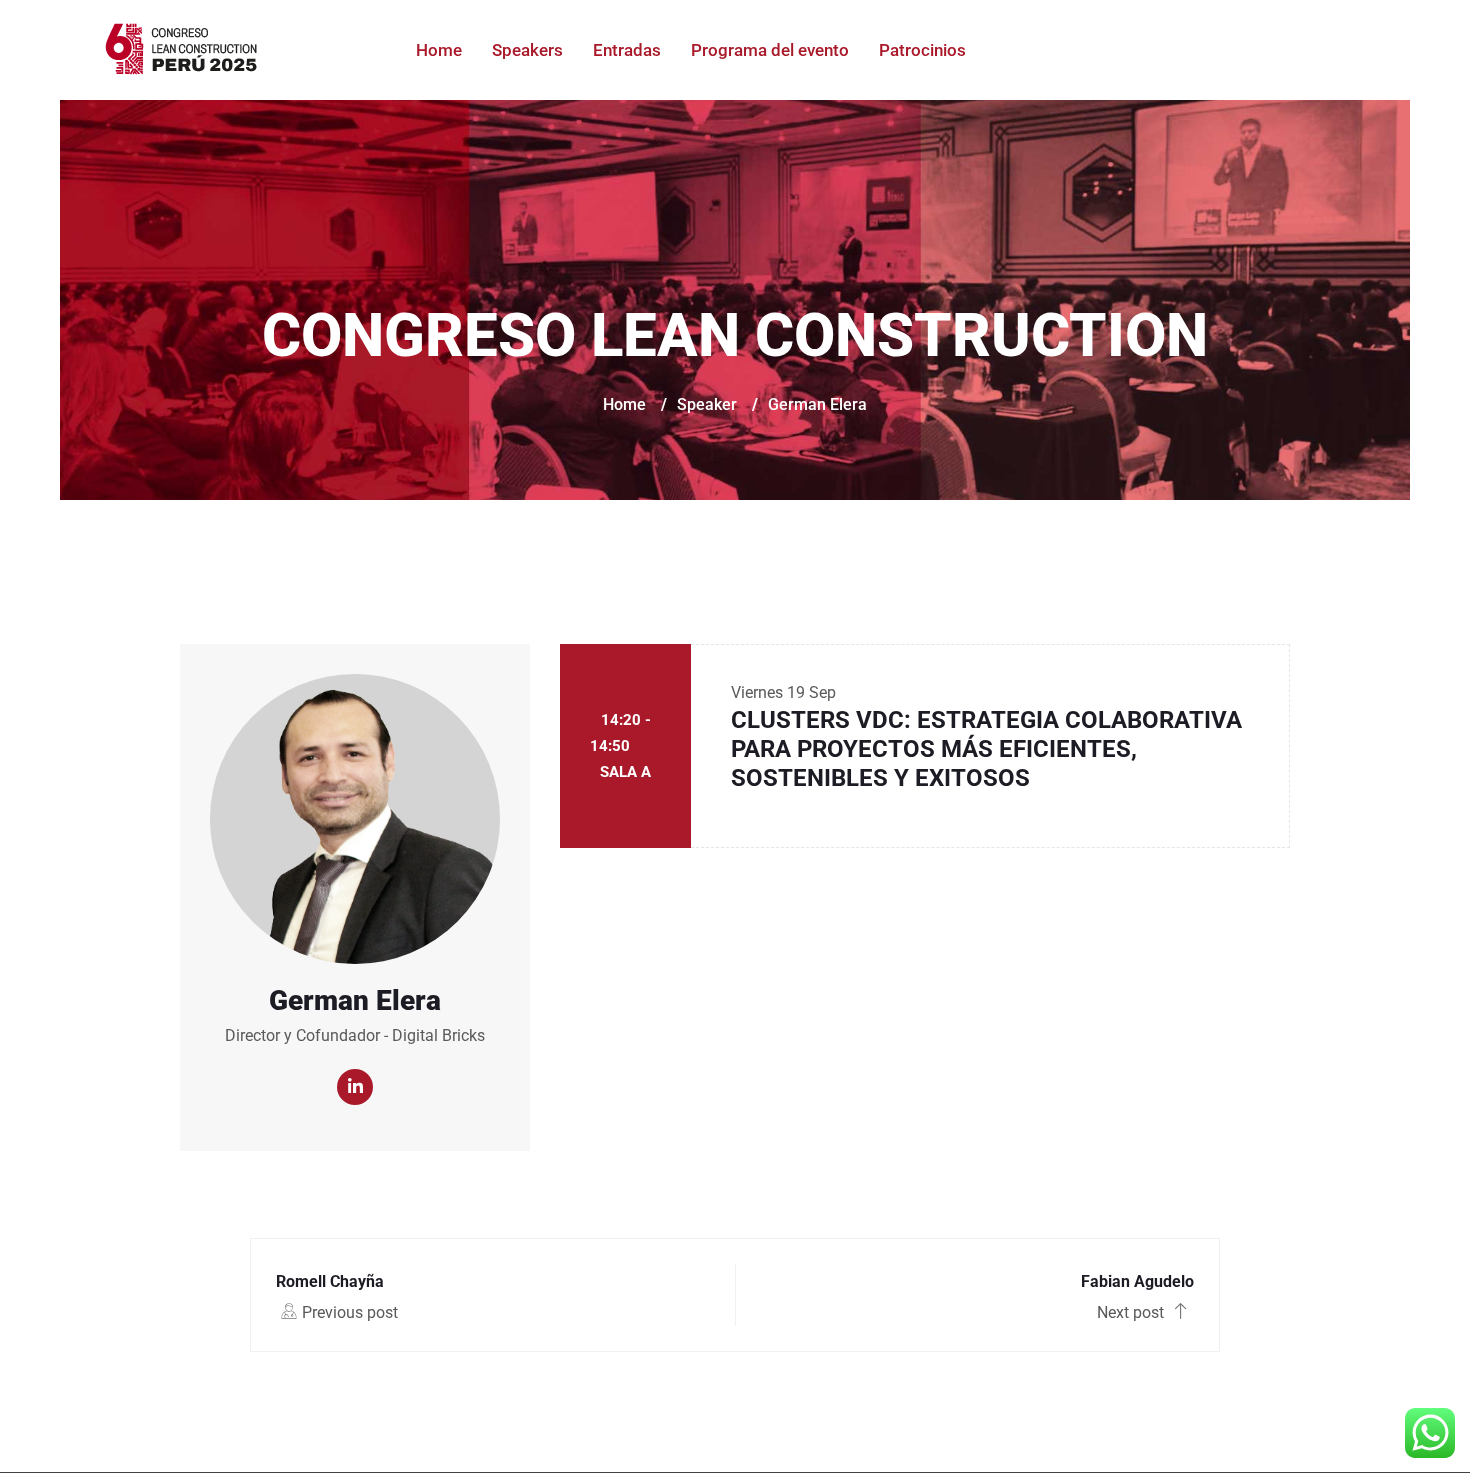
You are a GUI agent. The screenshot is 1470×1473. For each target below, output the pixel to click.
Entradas (627, 50)
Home (439, 50)
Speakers (527, 50)
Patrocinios (922, 50)
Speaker (707, 404)
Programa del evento (770, 50)
